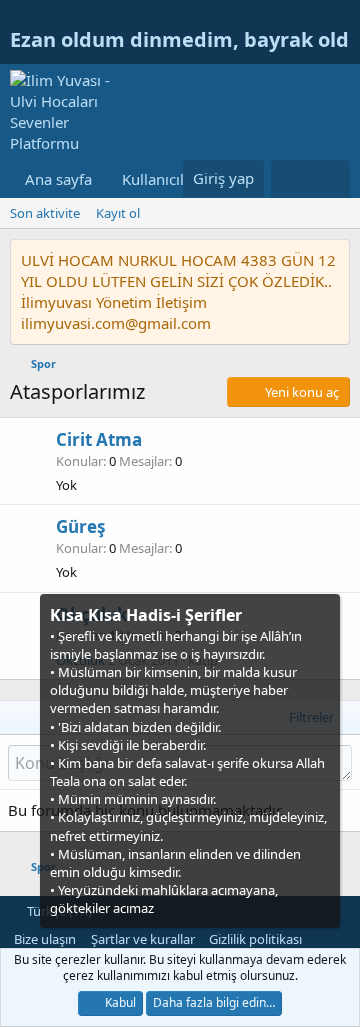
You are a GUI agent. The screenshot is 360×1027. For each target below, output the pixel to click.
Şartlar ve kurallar (143, 939)
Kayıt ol (118, 213)
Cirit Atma (99, 439)
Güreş (80, 526)
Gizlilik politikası (255, 939)
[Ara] (330, 179)
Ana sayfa (58, 179)
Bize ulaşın (45, 939)
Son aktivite (45, 213)
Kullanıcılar (160, 179)
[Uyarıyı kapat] (323, 613)
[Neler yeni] (290, 179)
